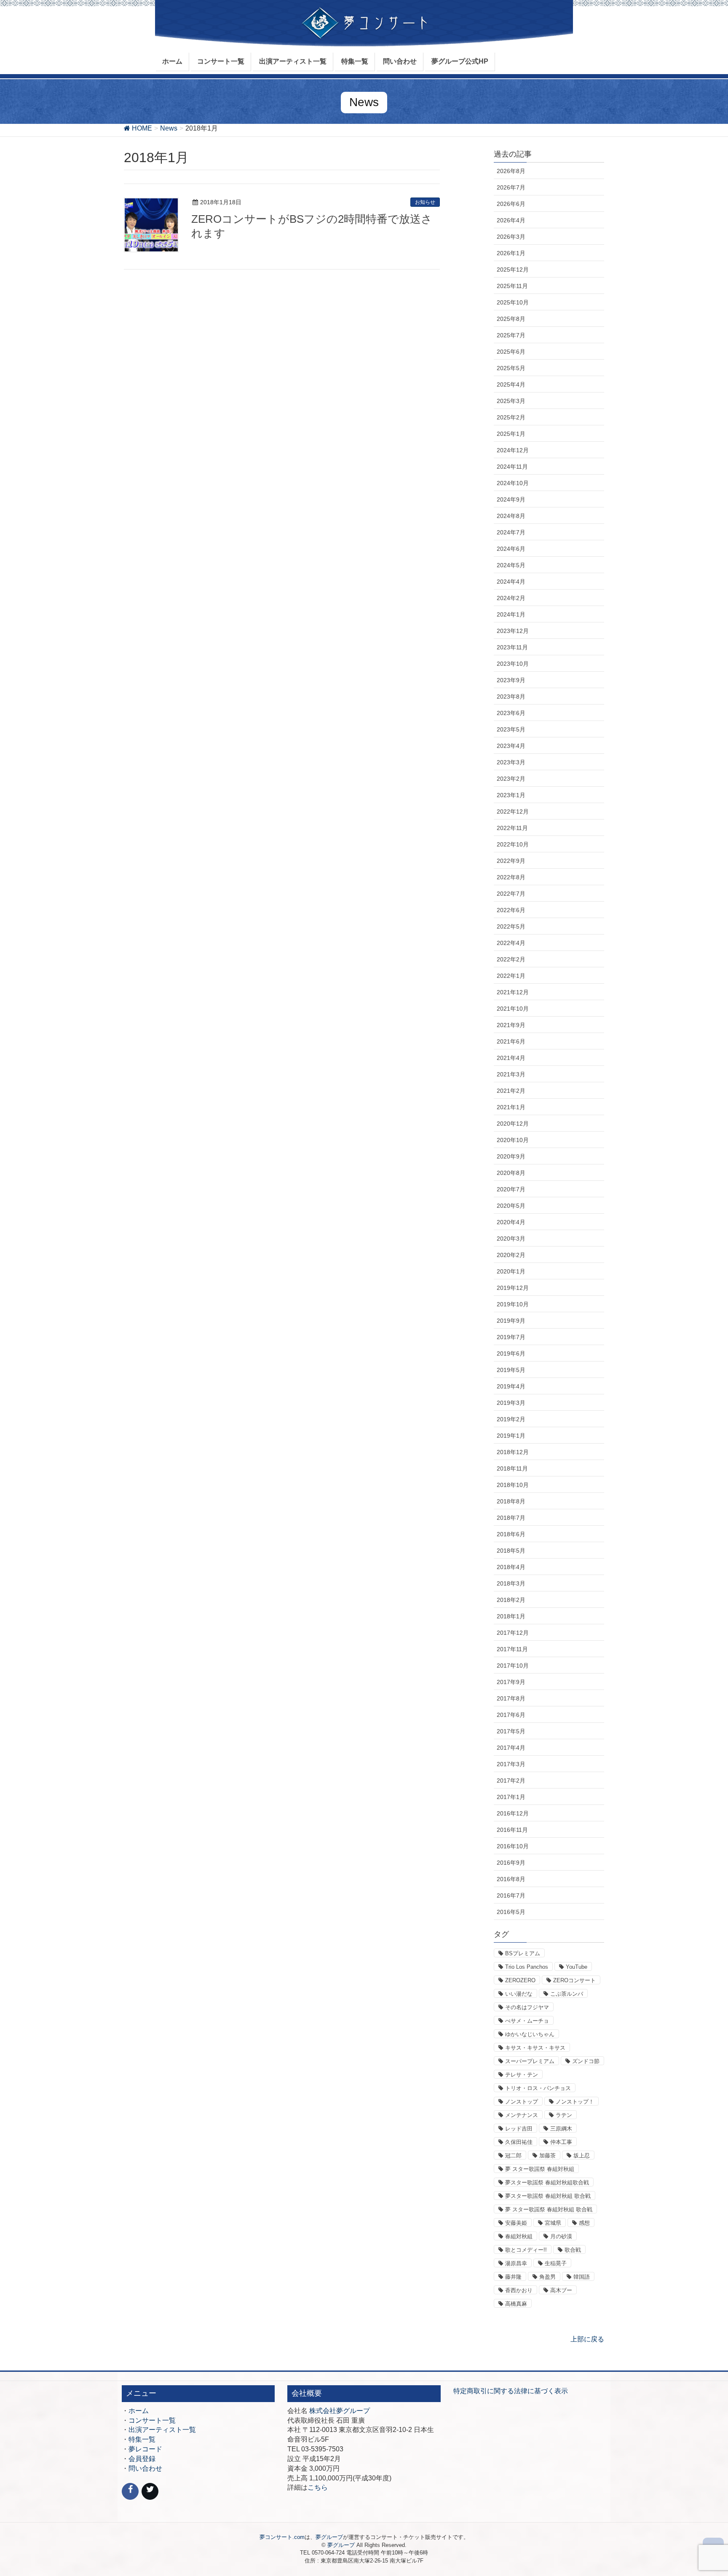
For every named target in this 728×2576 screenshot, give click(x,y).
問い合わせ (145, 2468)
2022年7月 (511, 894)
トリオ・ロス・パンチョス (538, 2088)
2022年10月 (513, 844)
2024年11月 (512, 467)
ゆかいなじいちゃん (530, 2034)
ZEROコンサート (574, 1980)
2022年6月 (511, 910)
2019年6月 (511, 1353)
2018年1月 (511, 1616)
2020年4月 (511, 1222)
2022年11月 (512, 828)
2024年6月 (511, 549)
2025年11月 (512, 286)
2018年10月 (513, 1485)
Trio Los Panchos (527, 1967)
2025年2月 (511, 417)
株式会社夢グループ (340, 2411)
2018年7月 (511, 1518)
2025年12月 (513, 270)
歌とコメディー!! (526, 2250)
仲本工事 (561, 2142)
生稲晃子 (556, 2263)
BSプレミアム (523, 1953)
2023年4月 (511, 746)
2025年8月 (511, 319)
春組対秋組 (519, 2236)
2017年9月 (511, 1682)
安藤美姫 (516, 2223)
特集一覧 (142, 2439)
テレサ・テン (522, 2075)
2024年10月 (513, 483)
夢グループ (329, 2537)
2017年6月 (511, 1715)
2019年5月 (511, 1370)
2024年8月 (511, 516)
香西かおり (519, 2290)
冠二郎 (513, 2156)
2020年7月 (511, 1189)
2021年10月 (513, 1009)
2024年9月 (511, 499)
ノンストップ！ (575, 2102)
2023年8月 (511, 697)
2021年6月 (511, 1041)
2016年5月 (511, 1912)
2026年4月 (511, 220)
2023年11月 (512, 647)
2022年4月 (511, 943)
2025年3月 (511, 401)
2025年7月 (511, 335)
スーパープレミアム (530, 2061)
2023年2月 (511, 779)
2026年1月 (511, 253)
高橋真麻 (516, 2304)
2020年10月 (513, 1140)
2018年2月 (511, 1600)
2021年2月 (511, 1091)
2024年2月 (511, 598)
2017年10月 (513, 1666)
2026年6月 (511, 204)
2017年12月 (513, 1633)
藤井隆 (513, 2277)
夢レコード (145, 2449)
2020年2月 (511, 1255)
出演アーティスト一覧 (162, 2430)
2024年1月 (511, 614)
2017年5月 (511, 1731)
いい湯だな (519, 1994)
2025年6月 (511, 352)
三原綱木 (561, 2129)
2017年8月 (511, 1698)
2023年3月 (511, 762)
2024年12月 (513, 450)
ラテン (564, 2115)
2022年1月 (511, 976)
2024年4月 (511, 582)
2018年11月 (512, 1468)
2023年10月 (513, 664)
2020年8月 (511, 1173)
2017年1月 (511, 1797)
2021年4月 (511, 1058)
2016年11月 (512, 1830)
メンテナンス (522, 2115)
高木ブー (561, 2290)
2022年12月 (513, 812)
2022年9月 (511, 861)
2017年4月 (511, 1748)
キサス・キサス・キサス (535, 2048)
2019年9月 (511, 1321)
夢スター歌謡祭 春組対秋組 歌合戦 (548, 2196)
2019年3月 (511, 1403)
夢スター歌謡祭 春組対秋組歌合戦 (547, 2182)
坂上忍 (582, 2156)
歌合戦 (573, 2250)
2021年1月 (511, 1107)
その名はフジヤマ (527, 2007)
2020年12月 (513, 1124)
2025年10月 (513, 302)
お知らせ (425, 202)
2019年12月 (513, 1288)
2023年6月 (511, 713)
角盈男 (547, 2277)
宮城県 (553, 2223)
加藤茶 (547, 2156)
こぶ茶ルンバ (567, 1994)
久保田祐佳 (519, 2142)
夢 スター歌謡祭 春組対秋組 (540, 2169)
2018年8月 (511, 1501)
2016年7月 (511, 1895)
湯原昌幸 (516, 2263)
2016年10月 (513, 1846)
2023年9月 (511, 680)
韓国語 (582, 2277)
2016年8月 (511, 1879)
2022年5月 (511, 926)
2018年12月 (513, 1452)
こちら (318, 2487)
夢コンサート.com (282, 2537)
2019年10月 (513, 1304)
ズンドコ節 (586, 2061)
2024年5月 (511, 565)
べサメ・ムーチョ (527, 2021)
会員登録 (142, 2459)
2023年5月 (511, 729)
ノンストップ (522, 2102)
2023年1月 (511, 795)
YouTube (577, 1967)
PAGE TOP (703, 2491)
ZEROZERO (520, 1980)
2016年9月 (511, 1863)
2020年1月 (511, 1271)
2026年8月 (511, 171)
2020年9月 (511, 1156)
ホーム (139, 2411)
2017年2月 (511, 1781)
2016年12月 (513, 1813)
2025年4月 (511, 384)
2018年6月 (511, 1534)
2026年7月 (511, 187)
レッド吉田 (519, 2129)
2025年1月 (511, 434)
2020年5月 (511, 1206)
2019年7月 (511, 1337)
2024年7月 (511, 532)
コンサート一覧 (152, 2420)
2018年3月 (511, 1583)
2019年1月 (511, 1436)
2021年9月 (511, 1025)
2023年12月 (513, 631)
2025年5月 (511, 368)
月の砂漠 (561, 2236)
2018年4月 (511, 1567)
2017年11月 (512, 1649)
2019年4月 (511, 1386)
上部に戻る (587, 2339)
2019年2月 (511, 1419)
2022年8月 (511, 877)
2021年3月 (511, 1074)
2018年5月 (511, 1551)
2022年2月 (511, 959)
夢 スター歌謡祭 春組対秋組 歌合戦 (549, 2209)
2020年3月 (511, 1239)
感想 (584, 2223)
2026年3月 (511, 237)
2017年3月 (511, 1764)
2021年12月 (513, 992)
